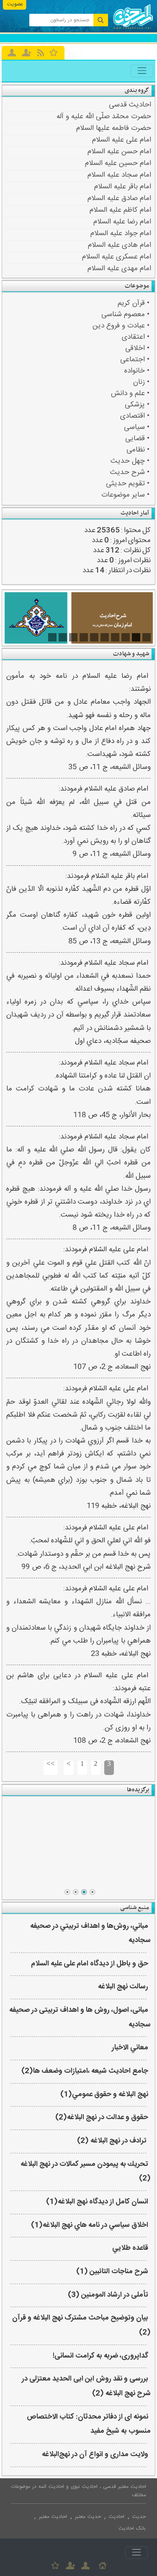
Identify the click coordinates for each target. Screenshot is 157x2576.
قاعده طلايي (130, 2248)
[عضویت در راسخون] (27, 53)
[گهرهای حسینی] (79, 1843)
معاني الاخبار (130, 2048)
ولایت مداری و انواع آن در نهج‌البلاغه (95, 2455)
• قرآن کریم (134, 303)
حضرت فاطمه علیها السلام (114, 128)
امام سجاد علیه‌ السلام (119, 175)
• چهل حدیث (130, 461)
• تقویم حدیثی (128, 484)
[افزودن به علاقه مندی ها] (54, 52)
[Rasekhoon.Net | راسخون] (133, 28)
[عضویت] (71, 2566)
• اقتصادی (135, 416)
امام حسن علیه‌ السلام (119, 152)
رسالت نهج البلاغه (123, 1987)
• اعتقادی (136, 337)
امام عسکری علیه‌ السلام (117, 257)
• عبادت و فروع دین (121, 326)
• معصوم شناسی (125, 315)
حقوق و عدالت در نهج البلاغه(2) (102, 2118)
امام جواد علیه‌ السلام (121, 233)
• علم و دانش (130, 394)
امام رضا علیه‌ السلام (122, 222)
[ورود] (12, 53)
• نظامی (138, 450)
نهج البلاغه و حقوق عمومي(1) (104, 2095)
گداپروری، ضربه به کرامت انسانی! (100, 2356)
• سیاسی (137, 427)
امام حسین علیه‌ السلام (118, 163)
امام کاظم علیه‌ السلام (120, 210)
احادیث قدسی (130, 105)
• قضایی (137, 439)
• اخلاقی (137, 349)
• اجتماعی (135, 360)
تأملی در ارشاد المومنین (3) (108, 2295)
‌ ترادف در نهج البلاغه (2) (113, 2141)
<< (51, 1764)
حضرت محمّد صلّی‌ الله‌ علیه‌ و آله (104, 117)
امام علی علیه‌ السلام (122, 140)
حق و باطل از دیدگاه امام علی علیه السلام (90, 1964)
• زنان (141, 382)
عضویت (15, 4)
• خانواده (137, 371)
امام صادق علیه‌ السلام (119, 198)
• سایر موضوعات (125, 495)
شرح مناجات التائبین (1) (112, 2272)
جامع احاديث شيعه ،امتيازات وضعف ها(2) (85, 2071)
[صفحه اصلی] (103, 2566)
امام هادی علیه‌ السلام (120, 245)
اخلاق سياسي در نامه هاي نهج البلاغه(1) (90, 2225)
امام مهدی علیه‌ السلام (119, 269)
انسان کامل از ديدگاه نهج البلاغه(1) (97, 2202)
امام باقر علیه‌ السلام (123, 187)
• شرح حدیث (130, 473)
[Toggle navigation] (142, 71)
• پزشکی (137, 405)
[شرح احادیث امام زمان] (79, 618)
